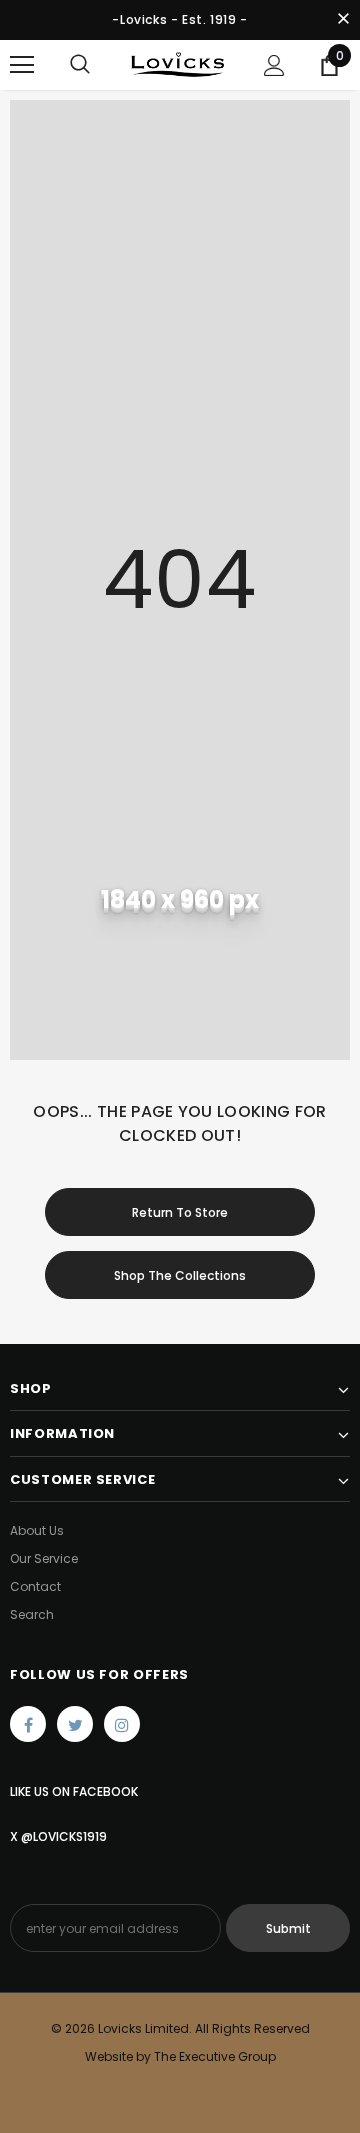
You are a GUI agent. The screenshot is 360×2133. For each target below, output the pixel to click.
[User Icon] (274, 65)
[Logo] (177, 65)
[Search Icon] (80, 65)
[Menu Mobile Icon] (22, 65)
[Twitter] (75, 1724)
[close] (343, 20)
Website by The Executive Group (180, 2056)
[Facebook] (28, 1724)
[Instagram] (122, 1724)
